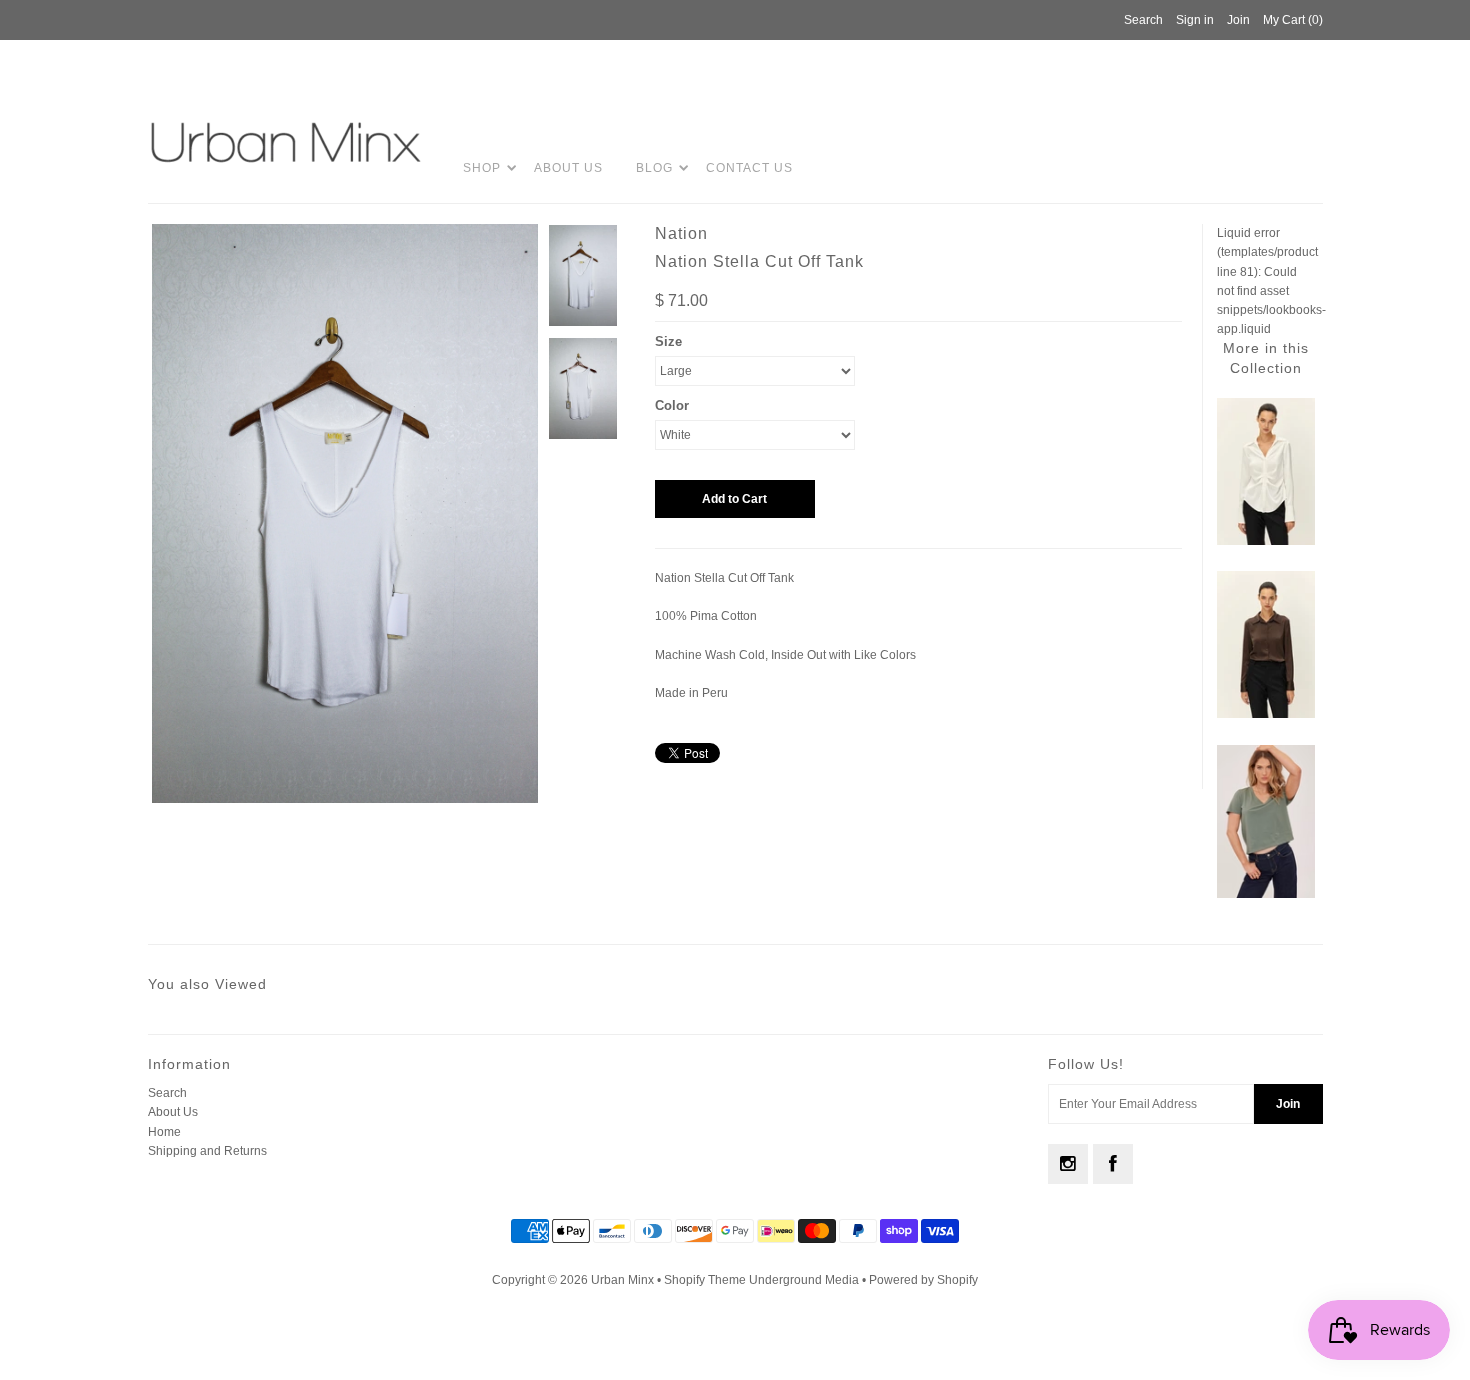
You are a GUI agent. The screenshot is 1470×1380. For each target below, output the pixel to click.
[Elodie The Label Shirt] (1266, 541)
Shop (482, 168)
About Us (568, 168)
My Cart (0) (1293, 20)
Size (668, 341)
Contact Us (749, 168)
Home (164, 1132)
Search (167, 1093)
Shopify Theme (705, 1280)
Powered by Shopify (923, 1280)
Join (1238, 20)
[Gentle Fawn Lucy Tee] (1266, 894)
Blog (654, 168)
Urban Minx (624, 1280)
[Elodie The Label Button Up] (1266, 714)
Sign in (1195, 20)
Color (672, 405)
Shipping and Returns (207, 1151)
